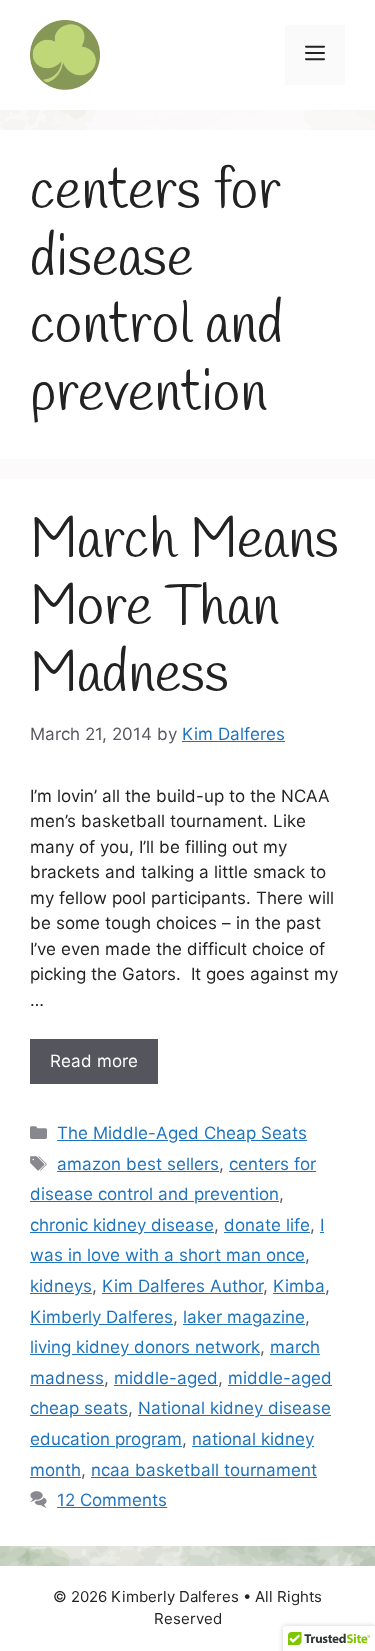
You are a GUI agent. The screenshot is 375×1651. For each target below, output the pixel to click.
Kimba (299, 1286)
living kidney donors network (145, 1347)
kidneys (61, 1286)
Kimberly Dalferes (101, 1317)
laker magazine (244, 1317)
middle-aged (166, 1378)
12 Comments (112, 1500)
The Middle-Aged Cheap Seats (182, 1133)
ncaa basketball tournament (204, 1470)
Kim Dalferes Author (182, 1286)
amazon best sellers (138, 1164)
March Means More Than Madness (184, 609)
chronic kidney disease (122, 1225)
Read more (94, 1061)
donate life (267, 1225)
